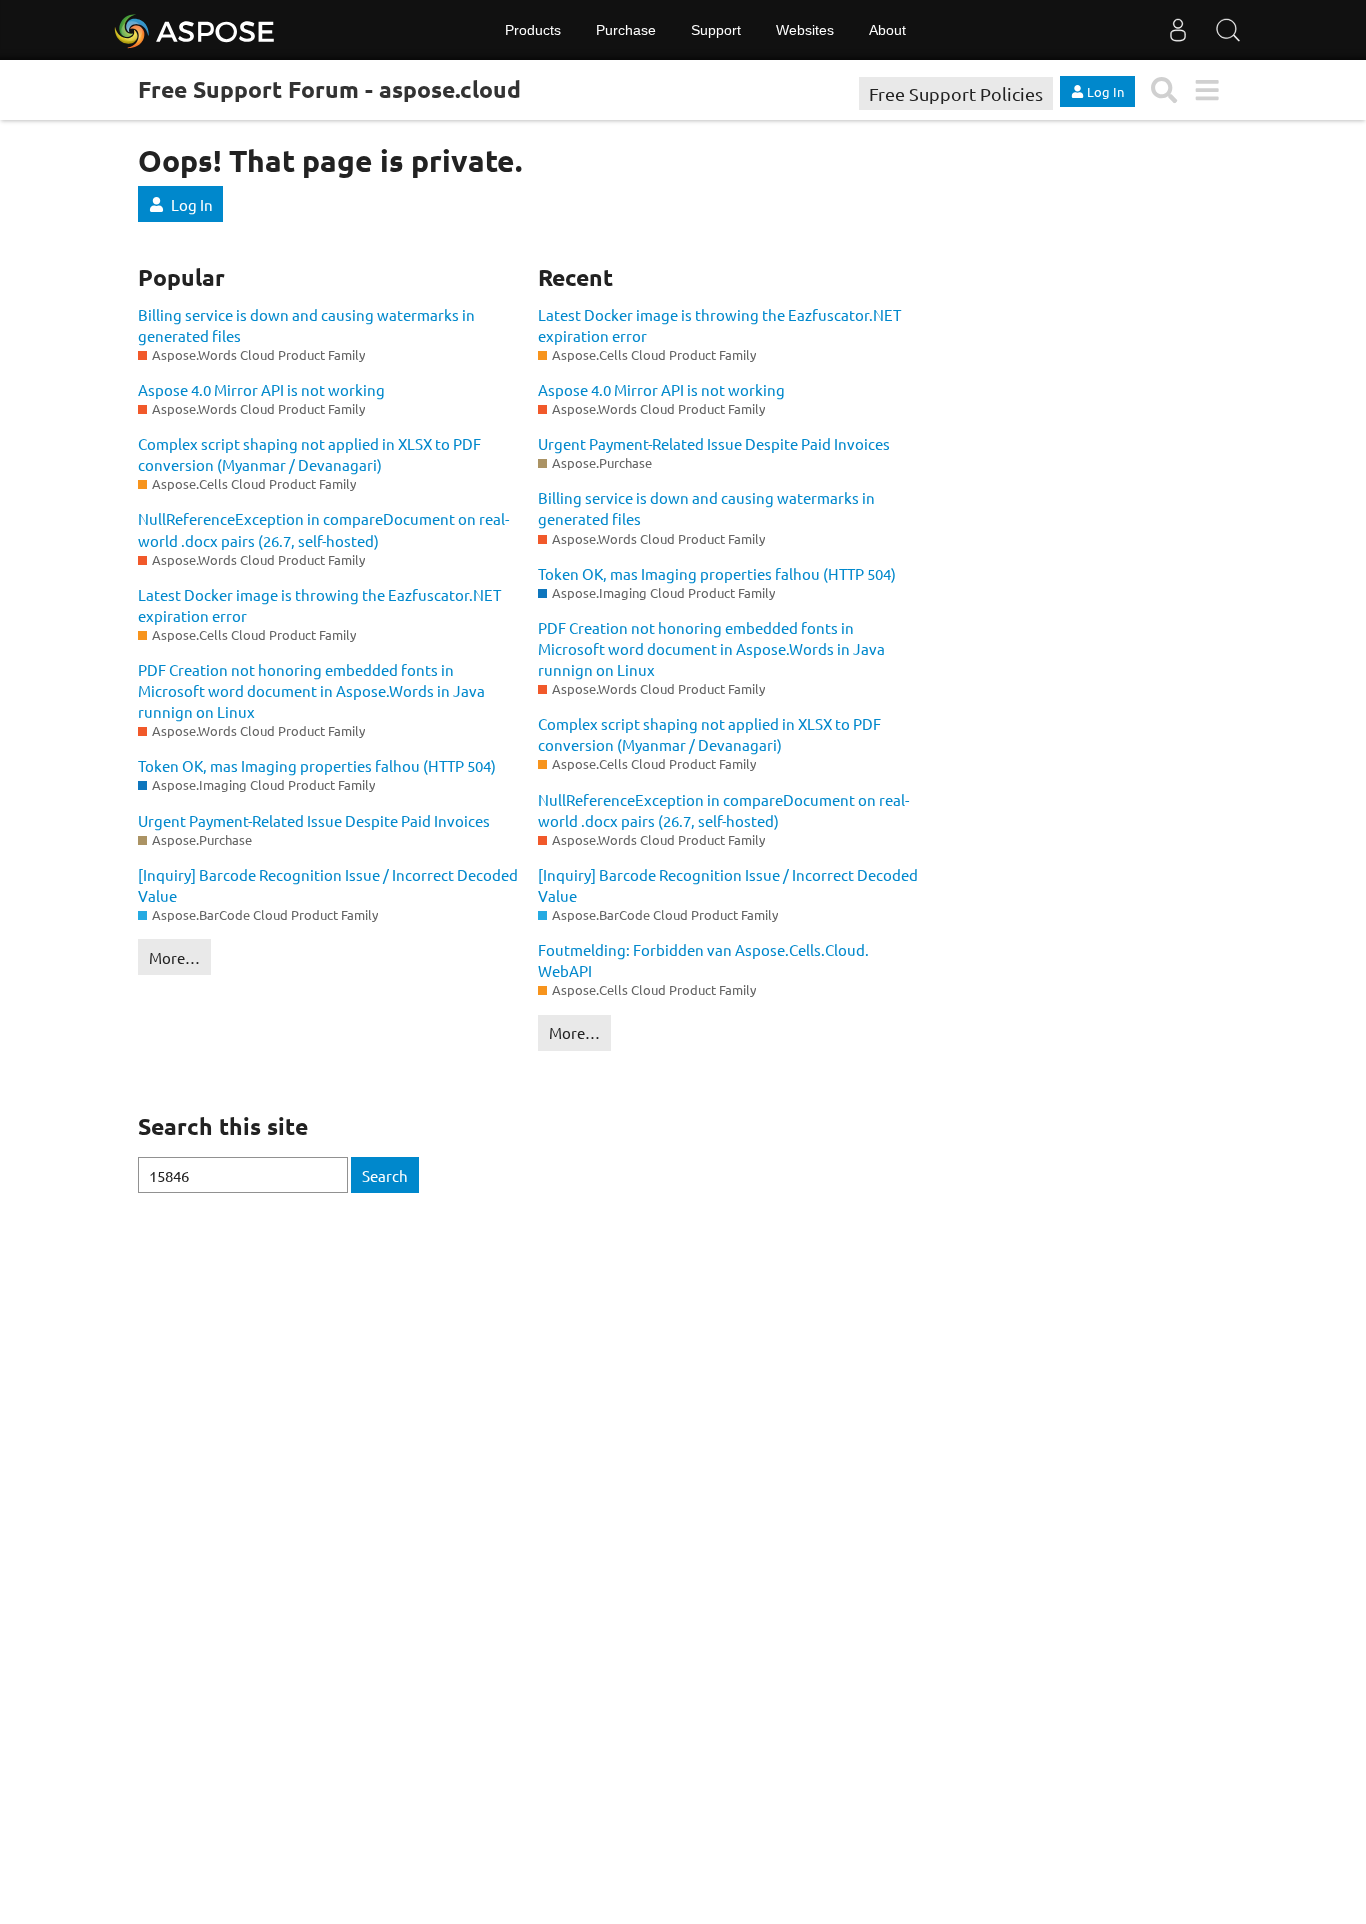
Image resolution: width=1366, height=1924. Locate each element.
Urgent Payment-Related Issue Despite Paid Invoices (314, 820)
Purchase (626, 30)
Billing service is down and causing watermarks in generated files (306, 325)
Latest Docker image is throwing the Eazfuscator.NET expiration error (319, 605)
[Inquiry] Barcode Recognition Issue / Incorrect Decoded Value (328, 885)
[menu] (1206, 90)
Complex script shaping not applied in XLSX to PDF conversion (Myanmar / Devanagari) (309, 454)
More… (174, 957)
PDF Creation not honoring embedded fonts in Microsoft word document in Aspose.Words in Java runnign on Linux (311, 690)
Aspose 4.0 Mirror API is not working (261, 389)
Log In (192, 204)
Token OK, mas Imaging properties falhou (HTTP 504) (317, 765)
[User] (1178, 30)
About (887, 30)
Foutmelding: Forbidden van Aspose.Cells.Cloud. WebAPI (703, 960)
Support (716, 30)
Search (385, 1175)
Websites (805, 30)
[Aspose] (195, 30)
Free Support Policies (956, 93)
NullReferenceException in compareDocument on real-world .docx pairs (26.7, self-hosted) (323, 529)
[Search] (1228, 30)
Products (533, 30)
